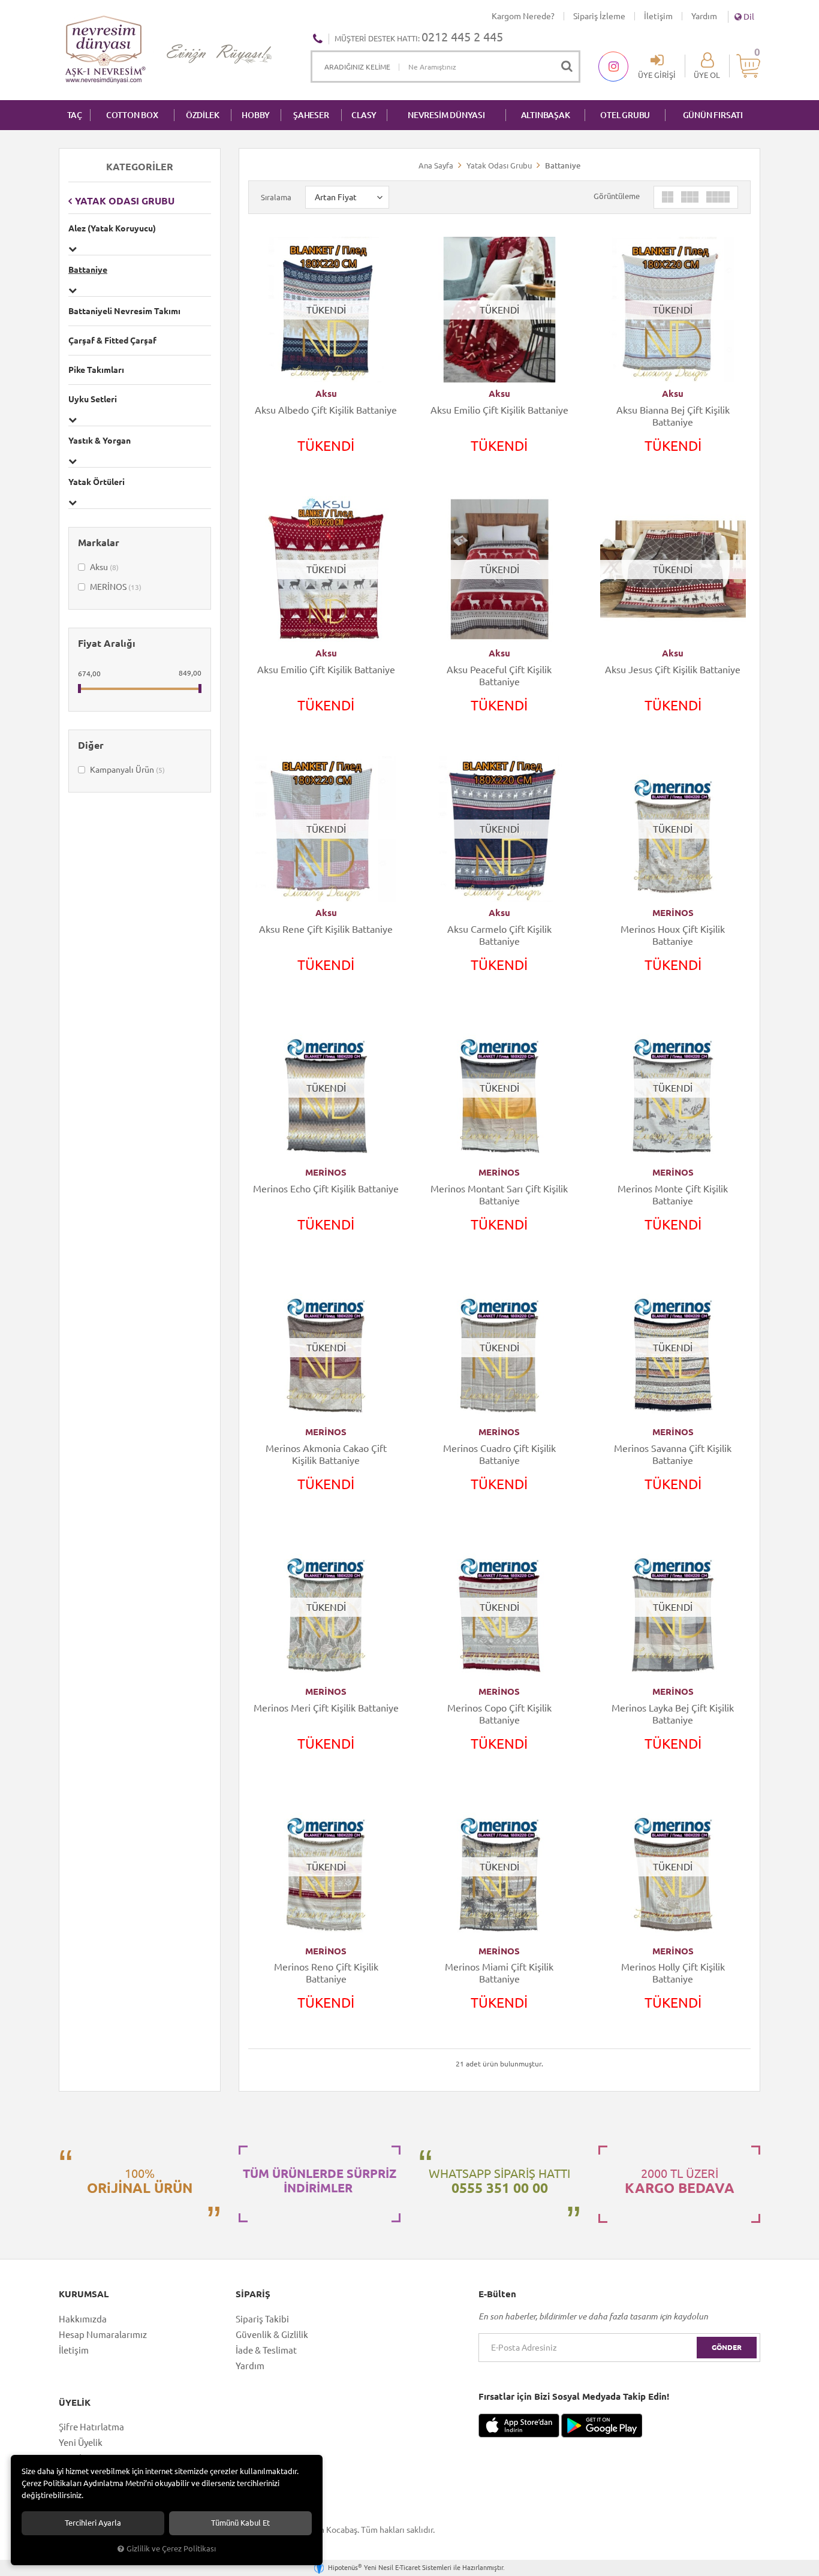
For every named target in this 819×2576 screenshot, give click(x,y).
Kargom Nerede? (523, 16)
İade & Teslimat (266, 2350)
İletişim (658, 16)
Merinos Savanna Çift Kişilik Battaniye (673, 1454)
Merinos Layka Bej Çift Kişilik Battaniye (673, 1714)
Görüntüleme (617, 196)
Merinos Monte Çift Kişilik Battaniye (673, 1195)
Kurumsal (84, 2294)
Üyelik (75, 2403)
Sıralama (276, 197)
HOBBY (256, 115)
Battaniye (88, 270)
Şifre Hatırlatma (91, 2427)
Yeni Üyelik (81, 2443)
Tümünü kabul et (240, 2523)
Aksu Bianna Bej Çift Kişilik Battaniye (673, 416)
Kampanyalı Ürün (127, 770)
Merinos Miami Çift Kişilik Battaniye (499, 1973)
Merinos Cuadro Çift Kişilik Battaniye (499, 1454)
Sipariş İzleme (599, 16)
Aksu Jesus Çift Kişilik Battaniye (673, 670)
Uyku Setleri (93, 399)
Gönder (727, 2347)
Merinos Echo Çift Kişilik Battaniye (326, 1189)
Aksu (103, 567)
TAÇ (75, 115)
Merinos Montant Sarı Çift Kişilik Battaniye (499, 1195)
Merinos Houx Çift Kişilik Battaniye (673, 935)
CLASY (364, 115)
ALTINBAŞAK (546, 115)
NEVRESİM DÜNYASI (446, 115)
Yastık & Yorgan (100, 441)
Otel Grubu (625, 115)
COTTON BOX (132, 115)
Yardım (704, 16)
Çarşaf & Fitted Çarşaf (112, 341)
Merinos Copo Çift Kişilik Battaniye (499, 1714)
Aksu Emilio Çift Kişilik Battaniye (499, 410)
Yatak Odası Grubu (125, 201)
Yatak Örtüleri (97, 482)
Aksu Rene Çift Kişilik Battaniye (326, 929)
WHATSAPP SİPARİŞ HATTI (499, 2181)
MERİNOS (115, 587)
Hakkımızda (83, 2319)
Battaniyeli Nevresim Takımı (124, 311)
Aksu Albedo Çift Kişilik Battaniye (326, 410)
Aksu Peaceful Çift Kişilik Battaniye (499, 676)
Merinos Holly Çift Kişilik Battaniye (673, 1973)
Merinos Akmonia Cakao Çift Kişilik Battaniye (326, 1454)
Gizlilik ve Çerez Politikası (171, 2548)
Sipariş (253, 2294)
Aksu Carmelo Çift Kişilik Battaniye (499, 935)
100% (140, 2181)
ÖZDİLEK (203, 115)
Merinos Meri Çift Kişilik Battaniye (326, 1708)
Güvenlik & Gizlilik (272, 2335)
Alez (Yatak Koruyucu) (112, 228)
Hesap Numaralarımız (103, 2335)
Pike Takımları (96, 370)
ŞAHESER (311, 115)
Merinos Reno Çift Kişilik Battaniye (326, 1973)
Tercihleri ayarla (93, 2523)
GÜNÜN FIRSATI (713, 115)
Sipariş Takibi (262, 2319)
